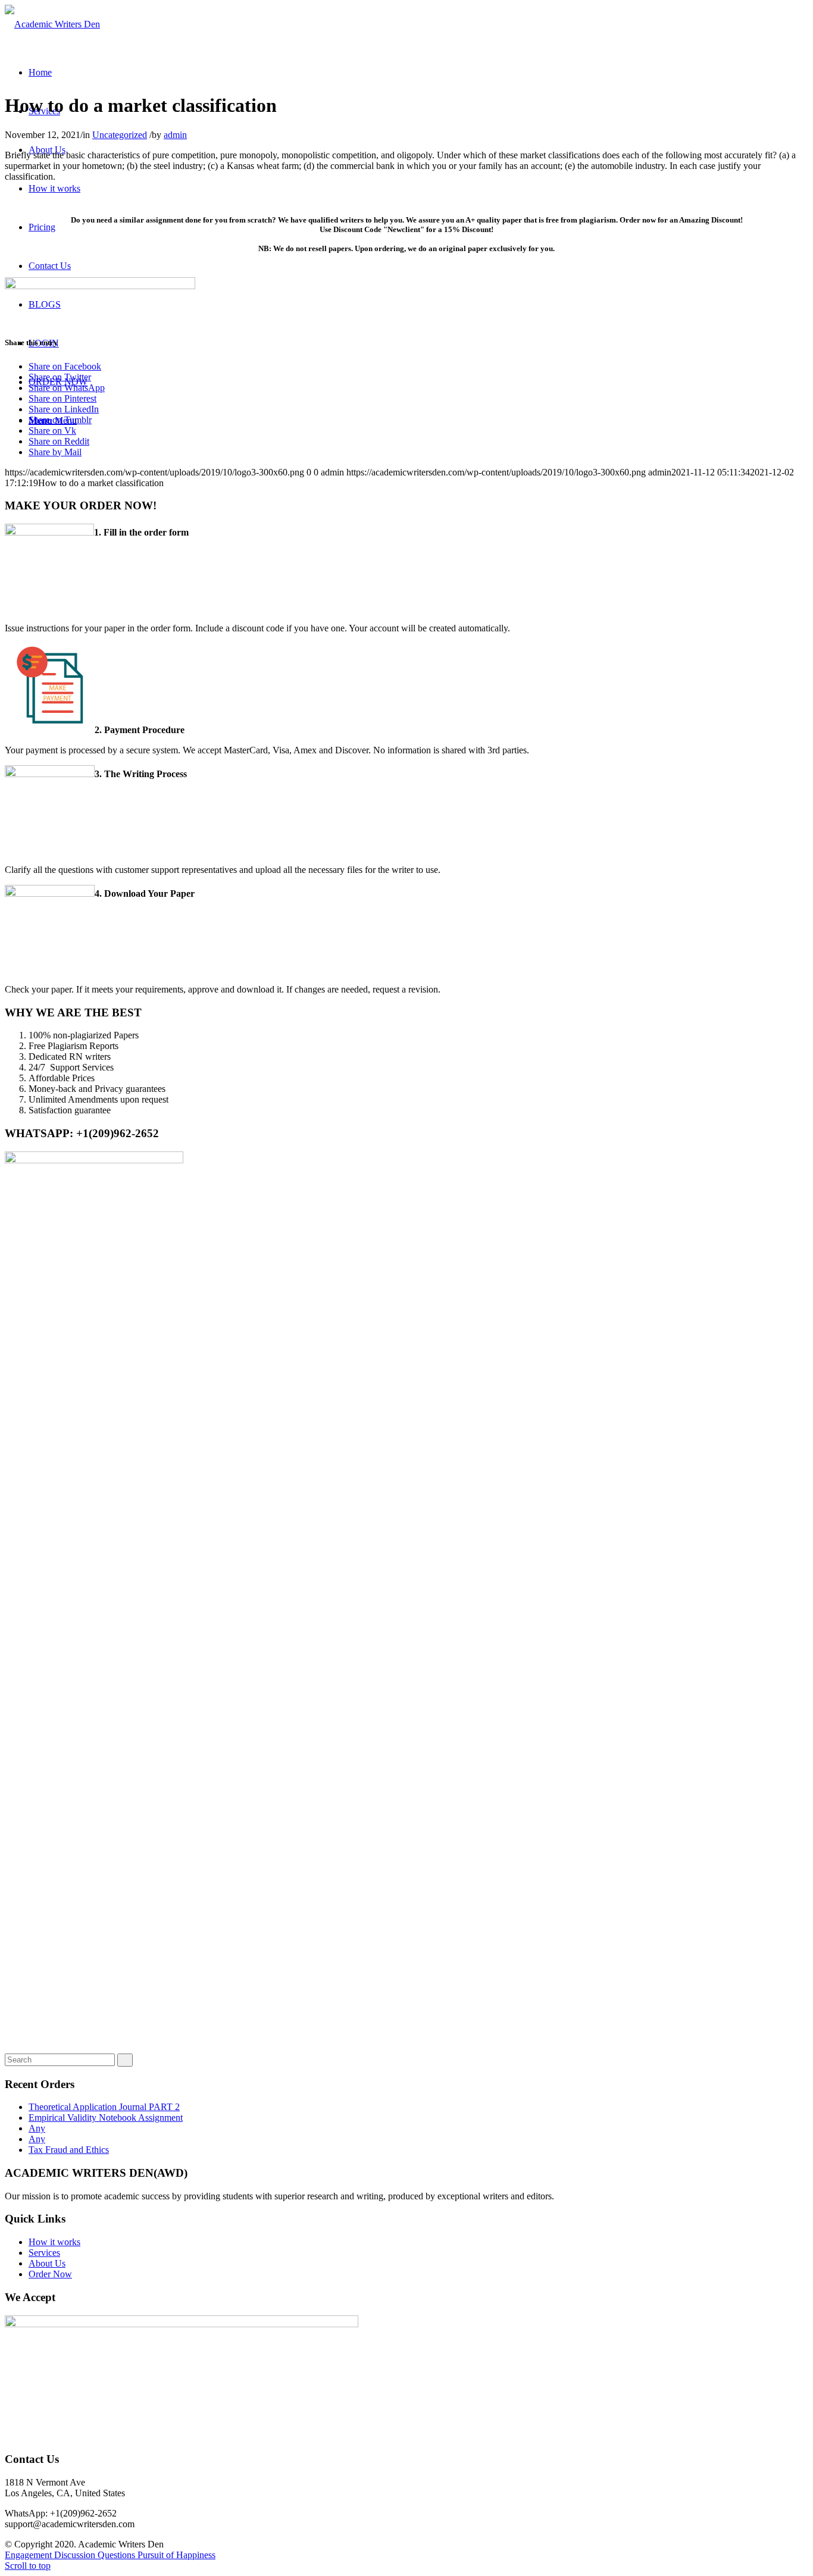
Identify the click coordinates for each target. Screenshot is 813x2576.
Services (44, 2253)
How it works (54, 2242)
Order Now (50, 2274)
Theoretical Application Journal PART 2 (104, 2107)
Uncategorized (120, 135)
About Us (47, 2263)
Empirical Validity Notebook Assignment (106, 2118)
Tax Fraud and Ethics (69, 2150)
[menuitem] (40, 72)
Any (37, 2128)
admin (175, 135)
